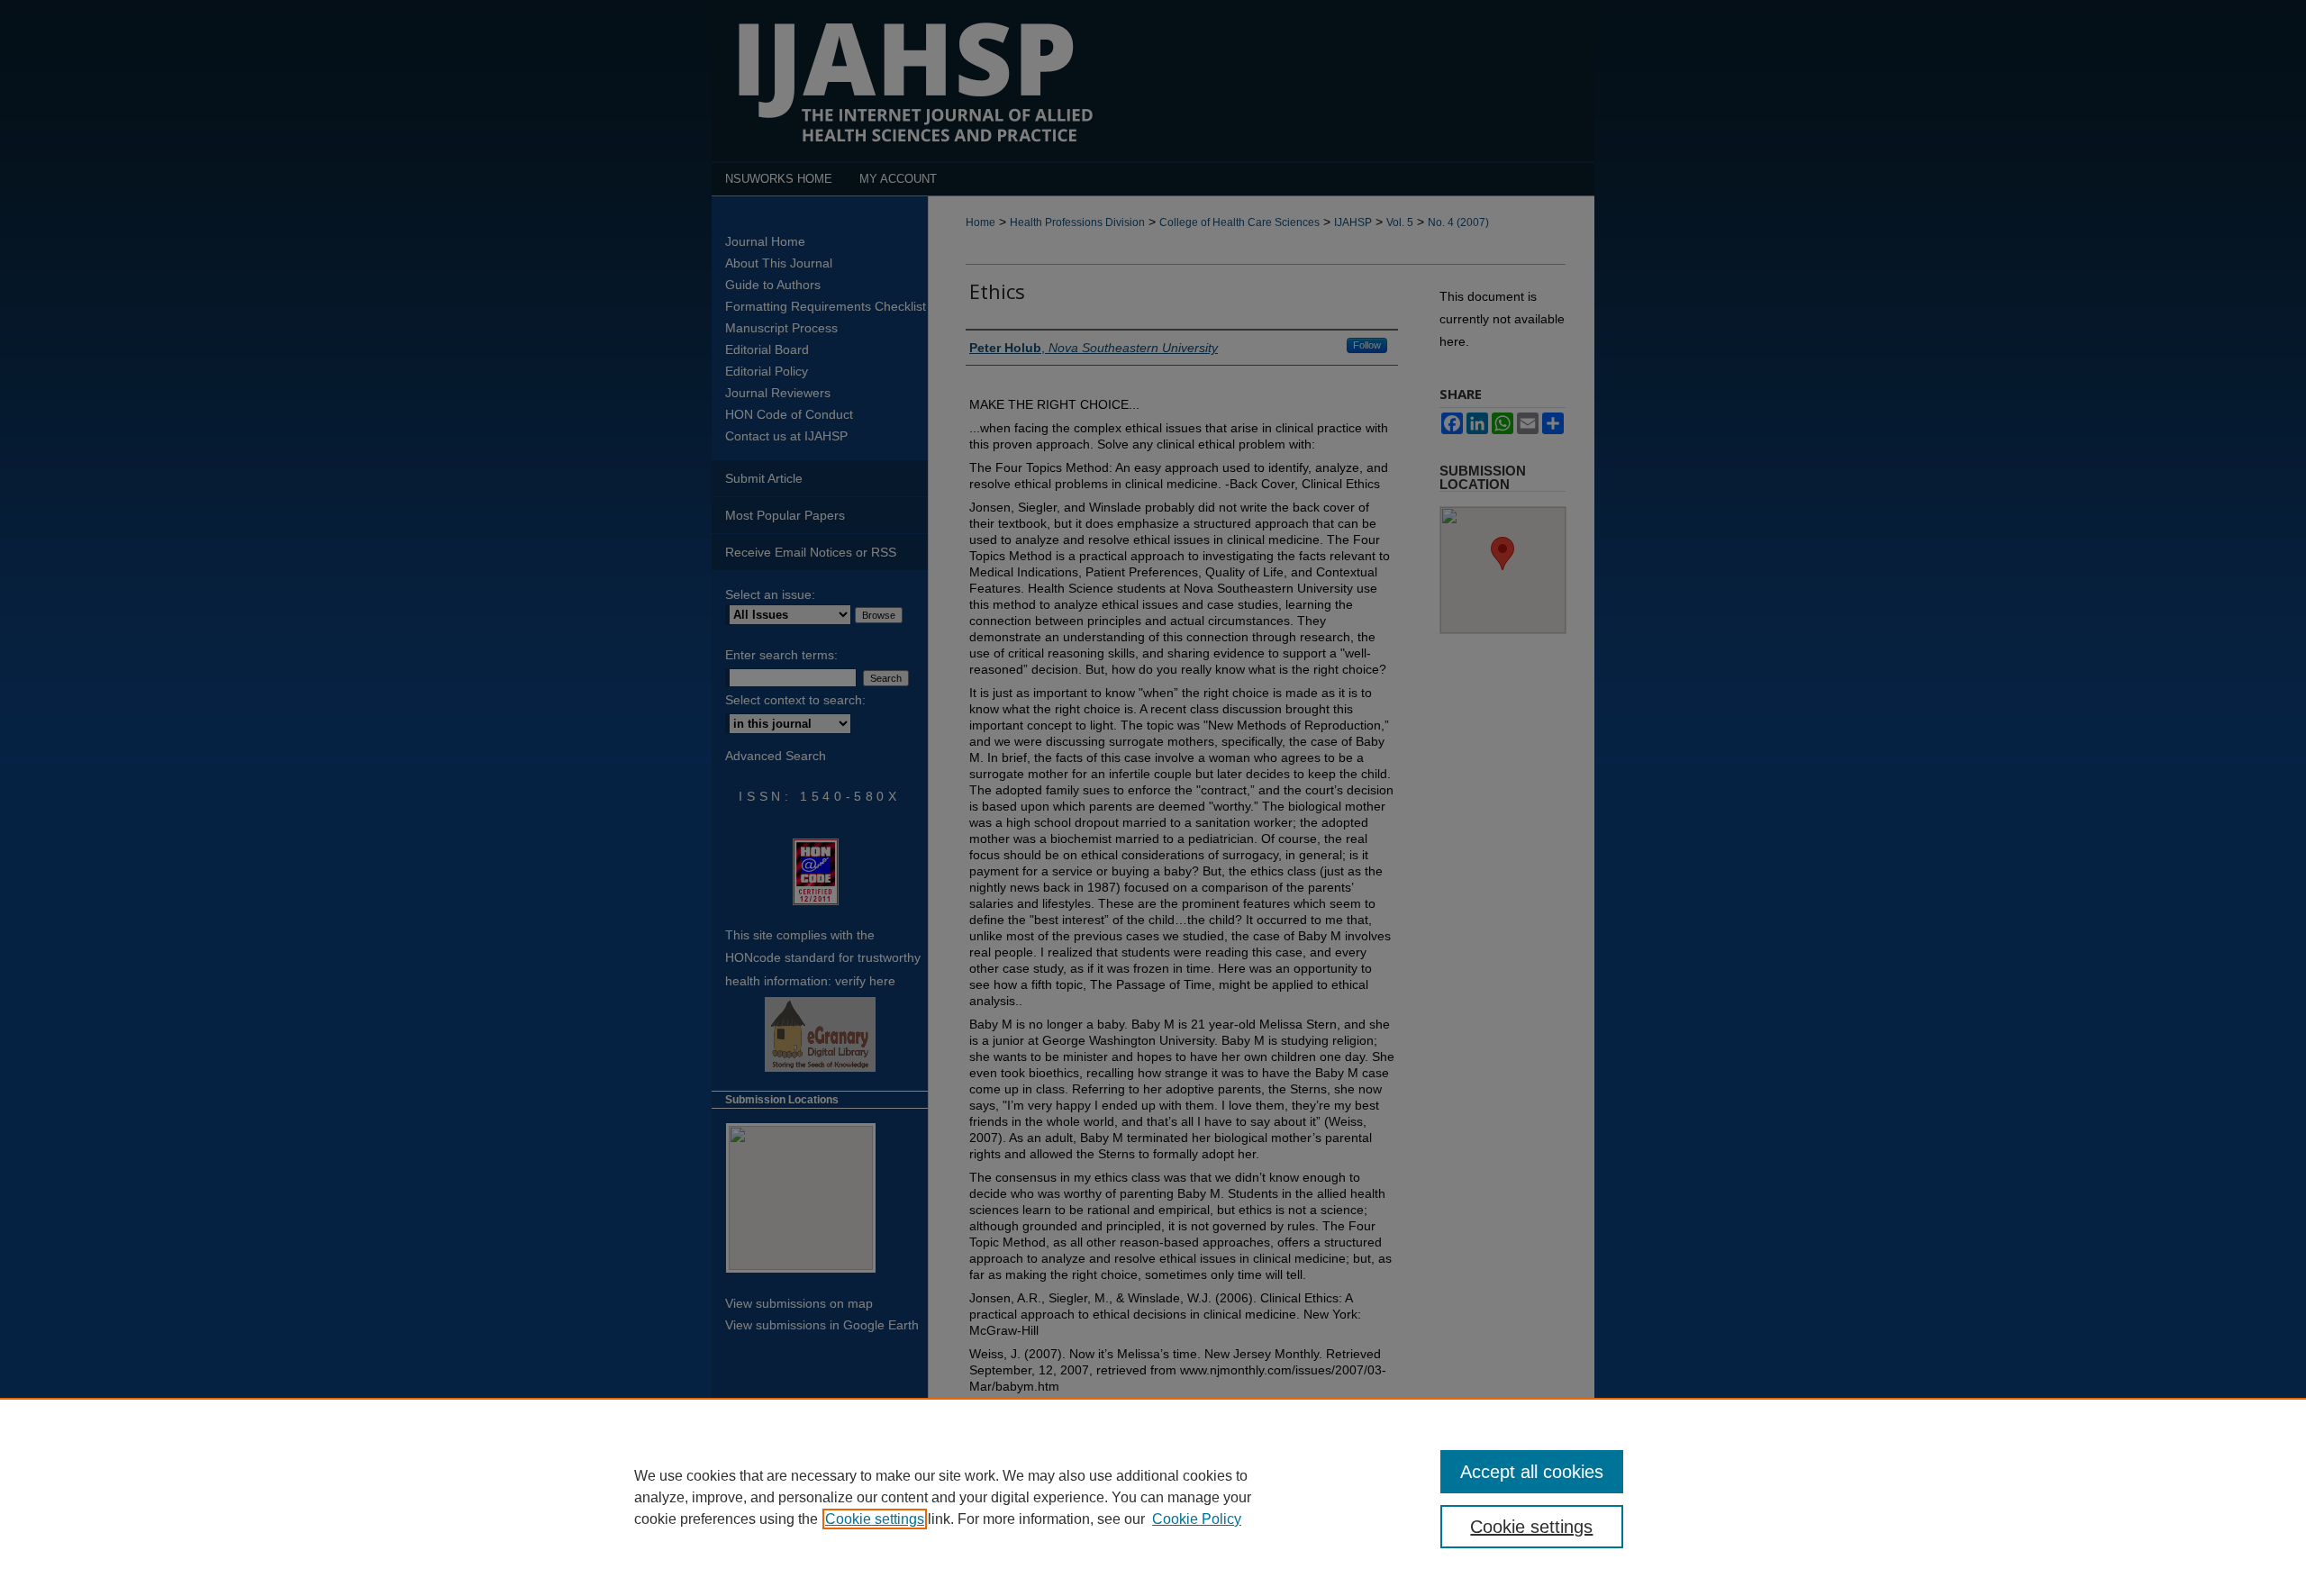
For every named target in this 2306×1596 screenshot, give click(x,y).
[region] (1153, 1497)
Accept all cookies (1532, 1472)
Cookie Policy (1197, 1519)
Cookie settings (875, 1519)
